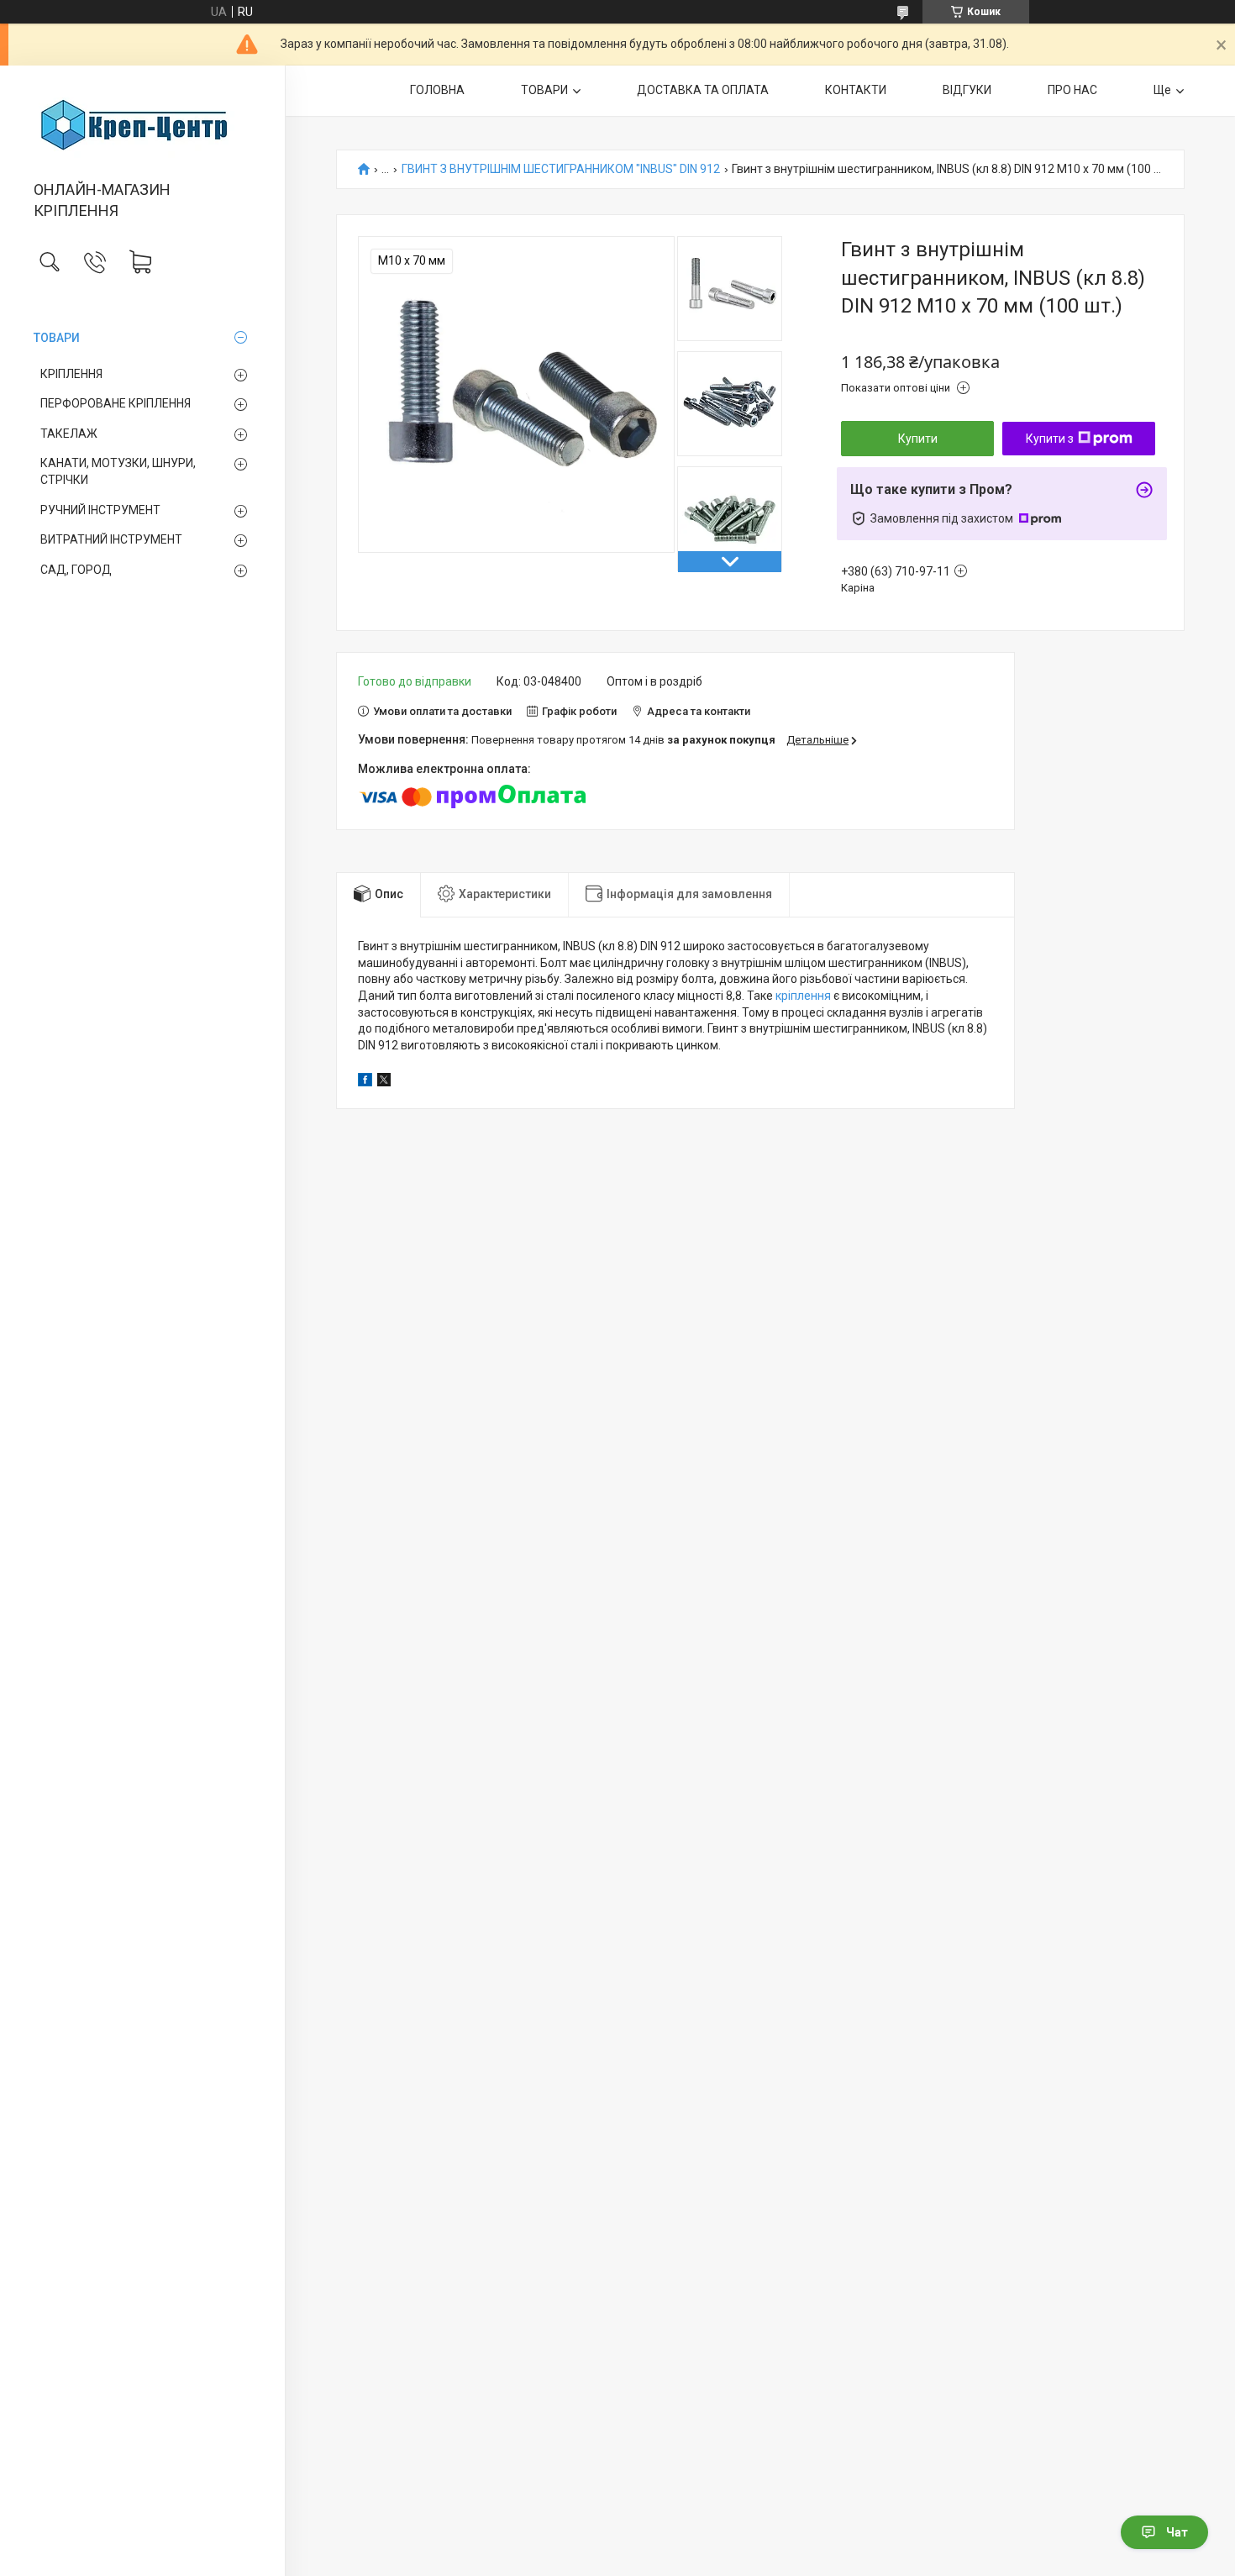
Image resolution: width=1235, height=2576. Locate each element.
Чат (1177, 2532)
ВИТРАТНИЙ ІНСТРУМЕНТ (111, 539)
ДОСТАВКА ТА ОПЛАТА (703, 90)
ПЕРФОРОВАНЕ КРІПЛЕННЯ (116, 403)
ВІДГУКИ (967, 90)
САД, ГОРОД (76, 570)
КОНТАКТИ (856, 90)
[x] (384, 1082)
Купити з (1050, 439)
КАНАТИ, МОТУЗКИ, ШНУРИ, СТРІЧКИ (118, 471)
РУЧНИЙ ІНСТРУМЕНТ (100, 510)
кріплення (803, 996)
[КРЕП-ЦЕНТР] (142, 124)
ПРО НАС (1072, 90)
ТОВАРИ (57, 338)
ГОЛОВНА (437, 90)
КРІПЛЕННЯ (71, 374)
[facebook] (365, 1082)
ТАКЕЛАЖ (69, 434)
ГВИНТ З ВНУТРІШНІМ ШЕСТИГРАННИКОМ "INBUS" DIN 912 (561, 169)
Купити (918, 439)
